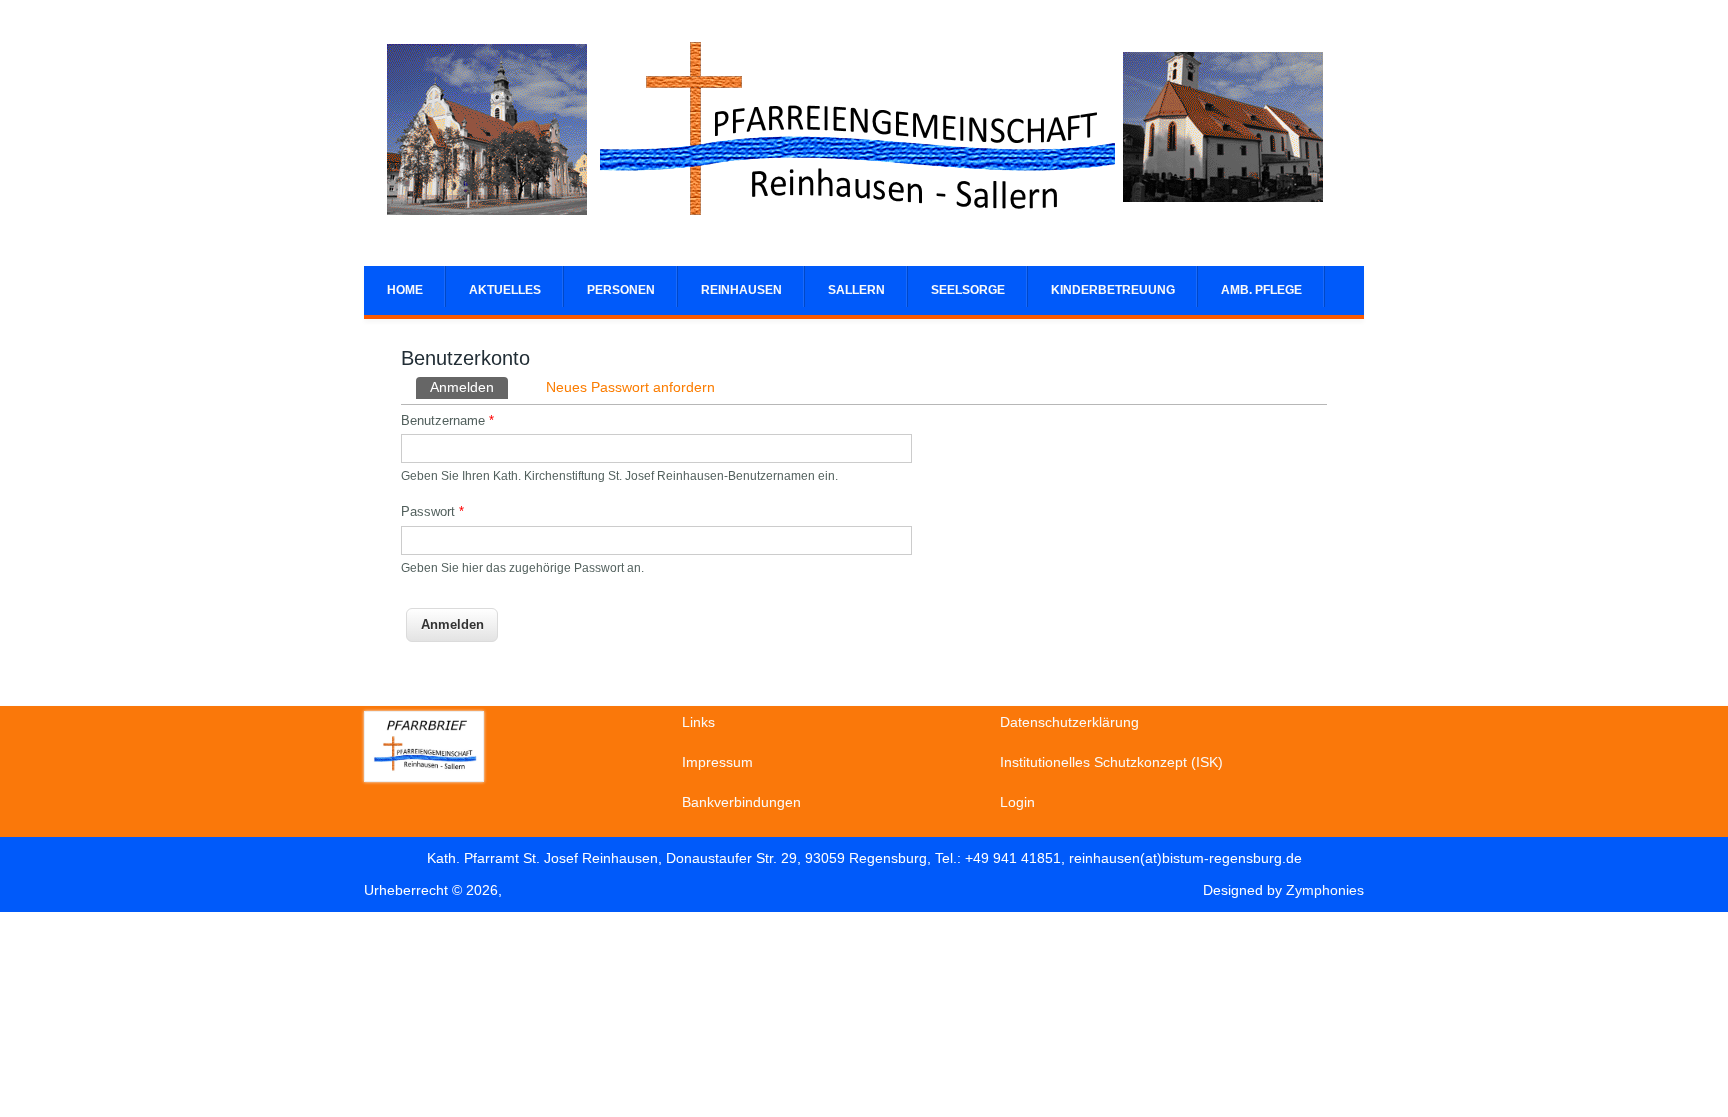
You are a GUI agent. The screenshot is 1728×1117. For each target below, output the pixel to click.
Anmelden (469, 387)
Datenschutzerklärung (1069, 722)
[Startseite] (854, 230)
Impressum (717, 762)
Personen (621, 290)
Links (698, 722)
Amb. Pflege (1261, 290)
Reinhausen (741, 290)
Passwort (432, 511)
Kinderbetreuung (1113, 290)
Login (1017, 802)
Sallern (856, 290)
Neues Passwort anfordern (630, 387)
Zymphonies (1325, 890)
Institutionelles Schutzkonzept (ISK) (1111, 762)
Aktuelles (505, 290)
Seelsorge (968, 290)
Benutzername (447, 420)
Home (405, 290)
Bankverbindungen (741, 802)
